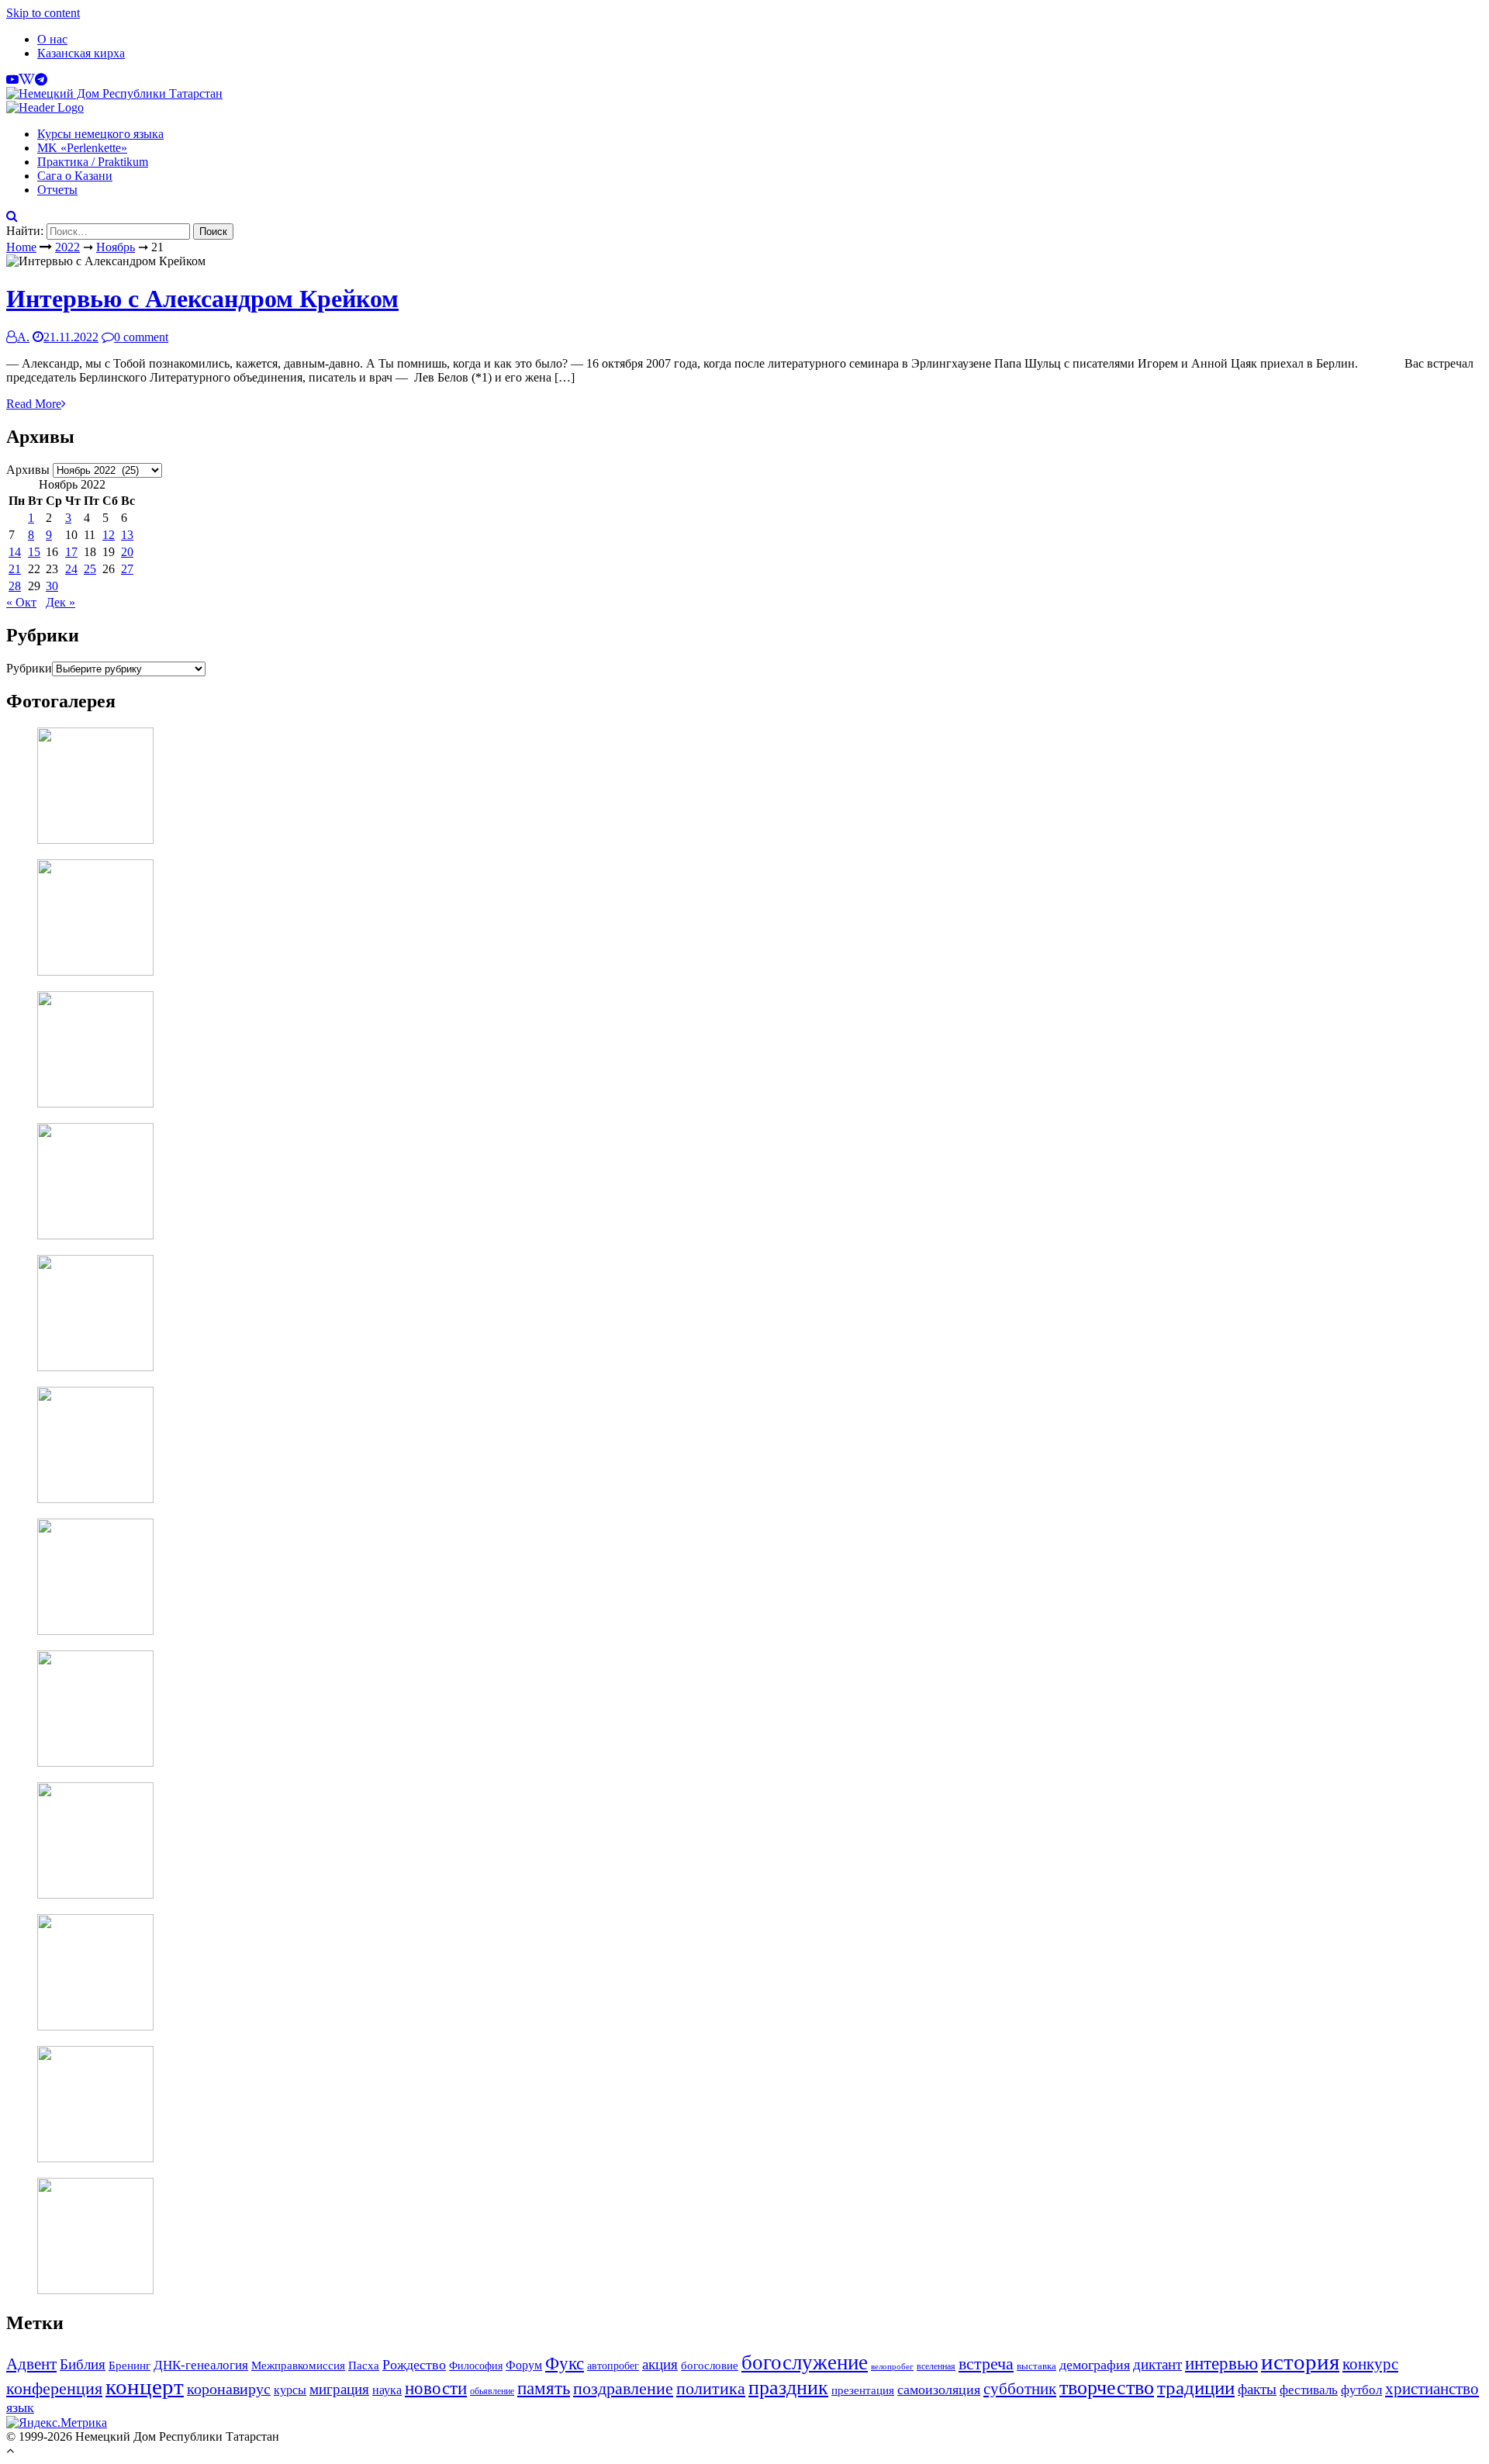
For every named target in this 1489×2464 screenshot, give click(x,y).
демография (1095, 2365)
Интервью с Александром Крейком (202, 299)
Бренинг (130, 2366)
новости (436, 2388)
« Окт (21, 602)
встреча (986, 2364)
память (544, 2388)
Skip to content (43, 13)
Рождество (414, 2365)
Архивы (28, 470)
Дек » (60, 602)
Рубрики (29, 668)
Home (21, 247)
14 (15, 552)
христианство (1432, 2388)
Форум (524, 2365)
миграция (339, 2389)
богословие (710, 2365)
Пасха (364, 2365)
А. (23, 337)
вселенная (936, 2366)
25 (90, 569)
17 (71, 552)
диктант (1157, 2364)
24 (71, 569)
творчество (1107, 2388)
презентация (863, 2390)
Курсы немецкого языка (100, 134)
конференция (54, 2388)
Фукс (565, 2364)
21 (15, 569)
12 (109, 535)
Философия (476, 2366)
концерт (145, 2387)
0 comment (141, 337)
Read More (34, 404)
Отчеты (57, 190)
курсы (290, 2390)
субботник (1020, 2389)
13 (127, 535)
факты (1257, 2390)
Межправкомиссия (298, 2365)
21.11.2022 (71, 337)
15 (34, 552)
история (1300, 2362)
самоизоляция (939, 2390)
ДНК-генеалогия (201, 2365)
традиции (1196, 2388)
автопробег (613, 2366)
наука (387, 2390)
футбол (1361, 2390)
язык (20, 2407)
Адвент (31, 2364)
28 (15, 586)
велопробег (892, 2367)
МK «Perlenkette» (82, 148)
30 (52, 586)
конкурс (1370, 2364)
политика (711, 2388)
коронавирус (229, 2389)
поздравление (623, 2388)
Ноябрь (116, 247)
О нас (52, 39)
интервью (1221, 2363)
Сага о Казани (75, 176)
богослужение (805, 2362)
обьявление (492, 2391)
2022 (67, 247)
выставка (1036, 2366)
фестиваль (1309, 2390)
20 (127, 552)
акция (660, 2365)
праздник (788, 2388)
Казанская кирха (81, 53)
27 (127, 569)
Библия (83, 2364)
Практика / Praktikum (93, 162)
